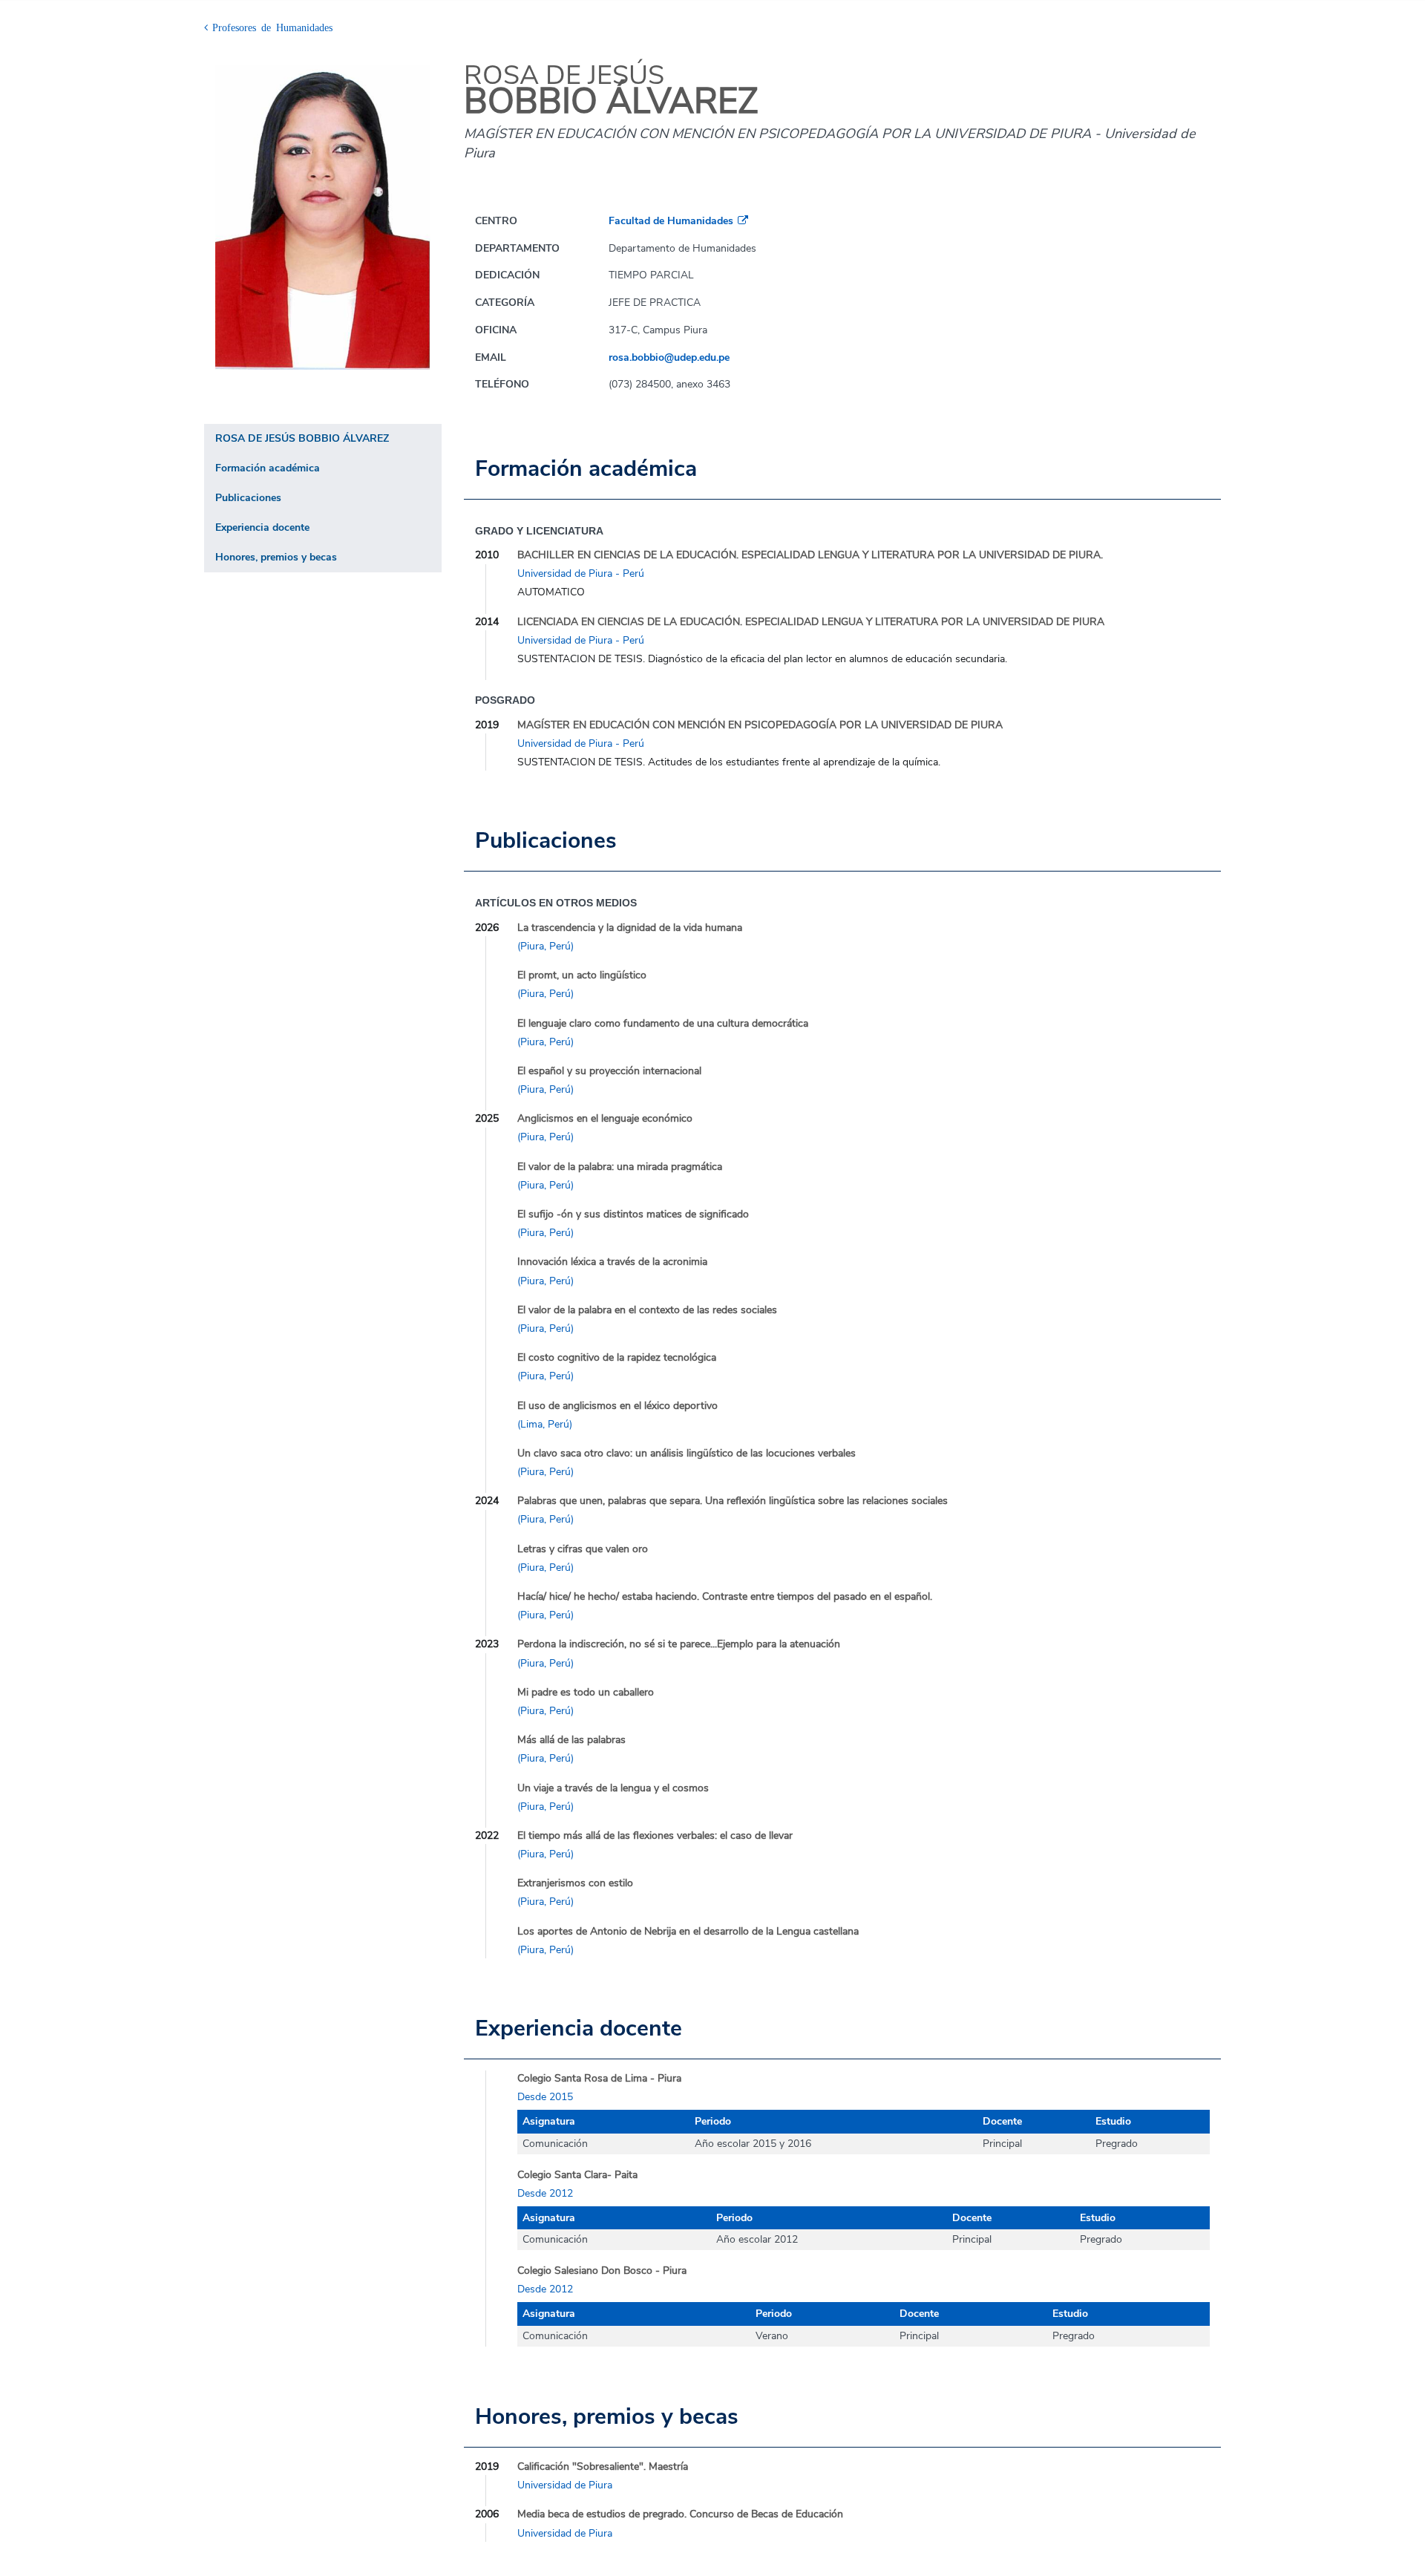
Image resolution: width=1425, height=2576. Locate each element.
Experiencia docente (262, 527)
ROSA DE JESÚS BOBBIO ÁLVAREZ (302, 438)
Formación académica (268, 468)
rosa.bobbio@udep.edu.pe (669, 357)
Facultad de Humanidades (671, 221)
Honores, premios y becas (276, 557)
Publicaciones (248, 498)
